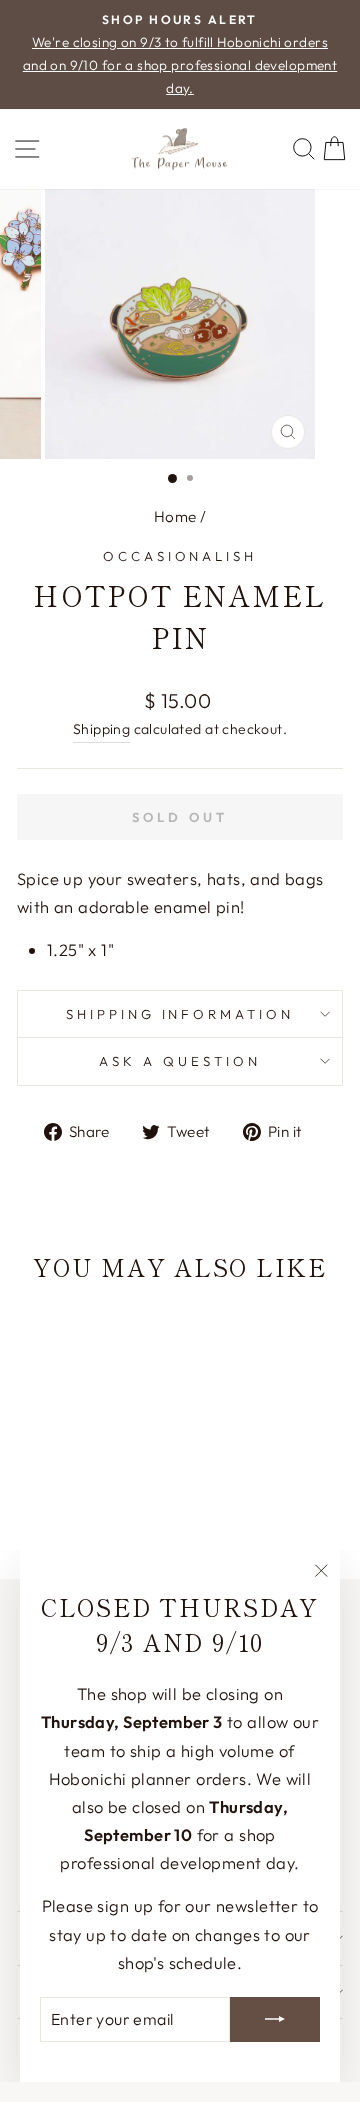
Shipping (101, 729)
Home (175, 516)
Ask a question (180, 1061)
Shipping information (180, 1014)
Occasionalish (180, 556)
